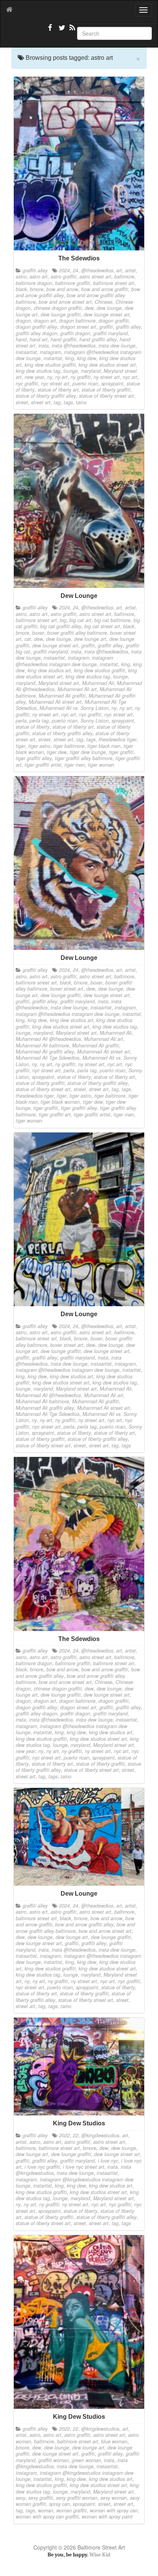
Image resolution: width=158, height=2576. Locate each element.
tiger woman (101, 765)
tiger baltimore (69, 746)
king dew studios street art (107, 365)
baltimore (124, 277)
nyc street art (55, 384)
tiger (21, 746)
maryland (91, 371)
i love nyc (108, 2161)
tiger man (75, 765)
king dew (87, 358)
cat (28, 639)
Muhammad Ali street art (55, 702)
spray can (59, 2504)
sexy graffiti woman (77, 2498)
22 (76, 2135)
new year (34, 377)
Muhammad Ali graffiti (62, 696)
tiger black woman (60, 1102)
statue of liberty (33, 727)
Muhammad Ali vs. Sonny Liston (74, 708)
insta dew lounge (117, 346)
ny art (61, 377)
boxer (38, 633)
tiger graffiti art (55, 1114)
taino (81, 402)
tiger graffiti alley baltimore (84, 758)
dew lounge (109, 308)
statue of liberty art (58, 390)
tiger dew (57, 752)
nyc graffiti (27, 384)
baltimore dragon (34, 283)
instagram (50, 352)
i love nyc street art (84, 2167)
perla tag (39, 721)
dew (89, 308)
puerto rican (85, 384)
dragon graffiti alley (36, 327)
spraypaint (112, 384)
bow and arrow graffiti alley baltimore (75, 1927)
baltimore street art (114, 283)
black (21, 289)
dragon (23, 321)
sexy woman (114, 2498)
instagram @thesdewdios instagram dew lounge (64, 661)
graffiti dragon (75, 333)
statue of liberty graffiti (106, 390)
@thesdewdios (97, 270)
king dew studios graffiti (50, 365)
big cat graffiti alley (61, 626)
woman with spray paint (107, 2517)
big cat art (80, 620)
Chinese (104, 302)
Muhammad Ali (98, 683)
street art (41, 402)
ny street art (107, 377)
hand (21, 339)
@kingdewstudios (100, 2135)
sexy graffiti (41, 2498)
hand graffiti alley (98, 339)
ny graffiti (81, 377)
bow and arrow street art (65, 302)
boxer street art (67, 989)
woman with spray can (114, 2510)
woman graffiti (72, 2510)
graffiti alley (35, 270)
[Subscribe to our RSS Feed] (72, 31)
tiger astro (39, 746)
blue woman (114, 2441)
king (70, 358)
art (119, 270)
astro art (39, 277)
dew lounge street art (107, 314)
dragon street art (78, 327)
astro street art (95, 277)
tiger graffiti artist (43, 765)
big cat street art (102, 626)
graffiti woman (53, 2460)
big (63, 620)
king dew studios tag (38, 371)
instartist (53, 358)
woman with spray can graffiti (47, 2517)
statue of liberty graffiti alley (46, 396)
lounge (71, 371)
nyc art (130, 377)
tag (57, 402)
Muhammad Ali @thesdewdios (48, 1039)
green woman (86, 2460)
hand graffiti (63, 339)
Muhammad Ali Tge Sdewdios (48, 1058)
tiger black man (104, 746)
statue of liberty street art (106, 396)
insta (44, 346)
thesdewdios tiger (118, 739)
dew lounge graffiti (61, 314)
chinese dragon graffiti (58, 308)
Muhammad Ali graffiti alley (45, 1052)
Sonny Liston (95, 721)
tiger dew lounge (88, 752)
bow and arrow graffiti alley (84, 1924)
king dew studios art (49, 670)
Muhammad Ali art (77, 689)
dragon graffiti (114, 321)
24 (76, 270)
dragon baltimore (77, 321)
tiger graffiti (121, 752)
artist (130, 270)
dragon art (45, 321)
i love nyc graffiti (42, 2167)
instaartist (26, 352)
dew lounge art (90, 639)
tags (68, 402)
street (22, 402)
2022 (64, 2135)
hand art (39, 339)
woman (46, 2510)
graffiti (106, 327)
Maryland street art (59, 683)
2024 (64, 270)
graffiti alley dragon (36, 333)
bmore (37, 289)
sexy (21, 2498)
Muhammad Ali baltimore (42, 1045)
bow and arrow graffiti (105, 289)
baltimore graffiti (73, 283)
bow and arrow (62, 289)
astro (21, 277)
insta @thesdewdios (74, 346)
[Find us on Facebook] (50, 31)
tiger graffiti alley (34, 758)
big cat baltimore (112, 620)
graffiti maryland (110, 333)
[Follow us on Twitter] (61, 31)
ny (50, 377)
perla (21, 721)
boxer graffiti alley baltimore (77, 633)
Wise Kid (100, 2555)
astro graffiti (63, 277)
